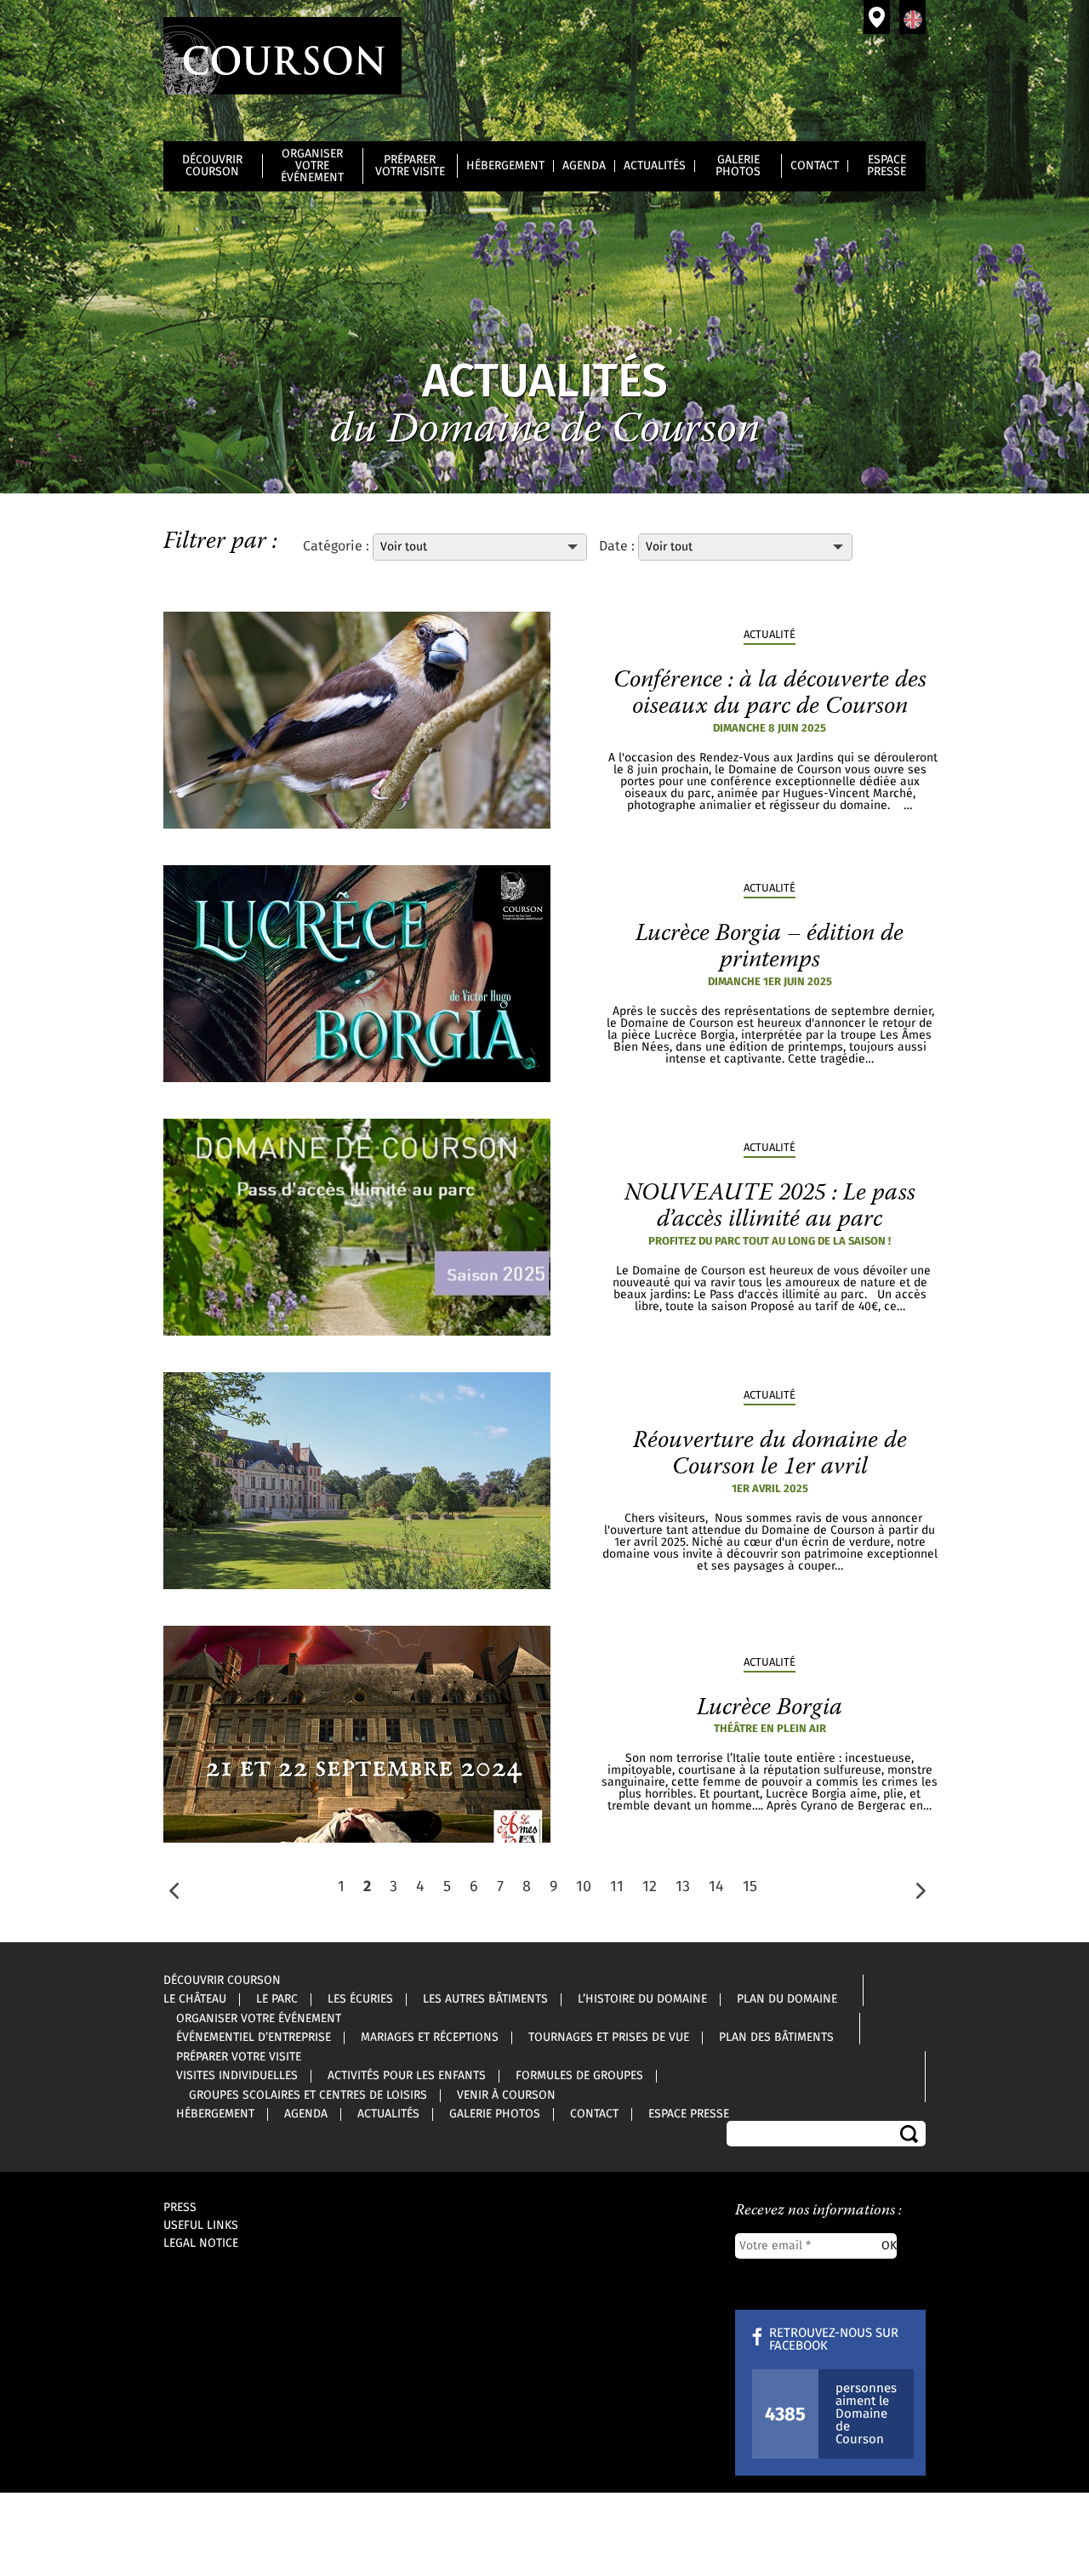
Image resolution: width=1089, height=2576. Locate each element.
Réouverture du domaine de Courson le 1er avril (770, 1454)
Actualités (655, 166)
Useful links (201, 2226)
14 (716, 1887)
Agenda (584, 166)
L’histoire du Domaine (642, 1999)
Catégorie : (338, 546)
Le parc (277, 1999)
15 (750, 1887)
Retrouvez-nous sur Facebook (834, 2339)
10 (584, 1887)
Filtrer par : (220, 542)
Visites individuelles (237, 2076)
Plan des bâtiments (776, 2037)
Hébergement (505, 166)
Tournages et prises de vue (609, 2037)
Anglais (912, 17)
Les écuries (360, 1999)
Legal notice (201, 2243)
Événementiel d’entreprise (254, 2037)
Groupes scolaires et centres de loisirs (308, 2095)
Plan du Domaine (787, 1999)
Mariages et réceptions (430, 2037)
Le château (195, 1999)
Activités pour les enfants (407, 2076)
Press (180, 2208)
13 (683, 1887)
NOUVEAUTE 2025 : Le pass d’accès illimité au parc (770, 1207)
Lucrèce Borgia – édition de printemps (770, 947)
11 (617, 1887)
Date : (617, 546)
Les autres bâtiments (485, 1999)
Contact (815, 166)
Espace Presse (887, 166)
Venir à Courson (877, 17)
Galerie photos (738, 166)
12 (650, 1887)
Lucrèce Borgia (770, 1708)
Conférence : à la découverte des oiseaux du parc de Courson (770, 694)
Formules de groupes (579, 2076)
